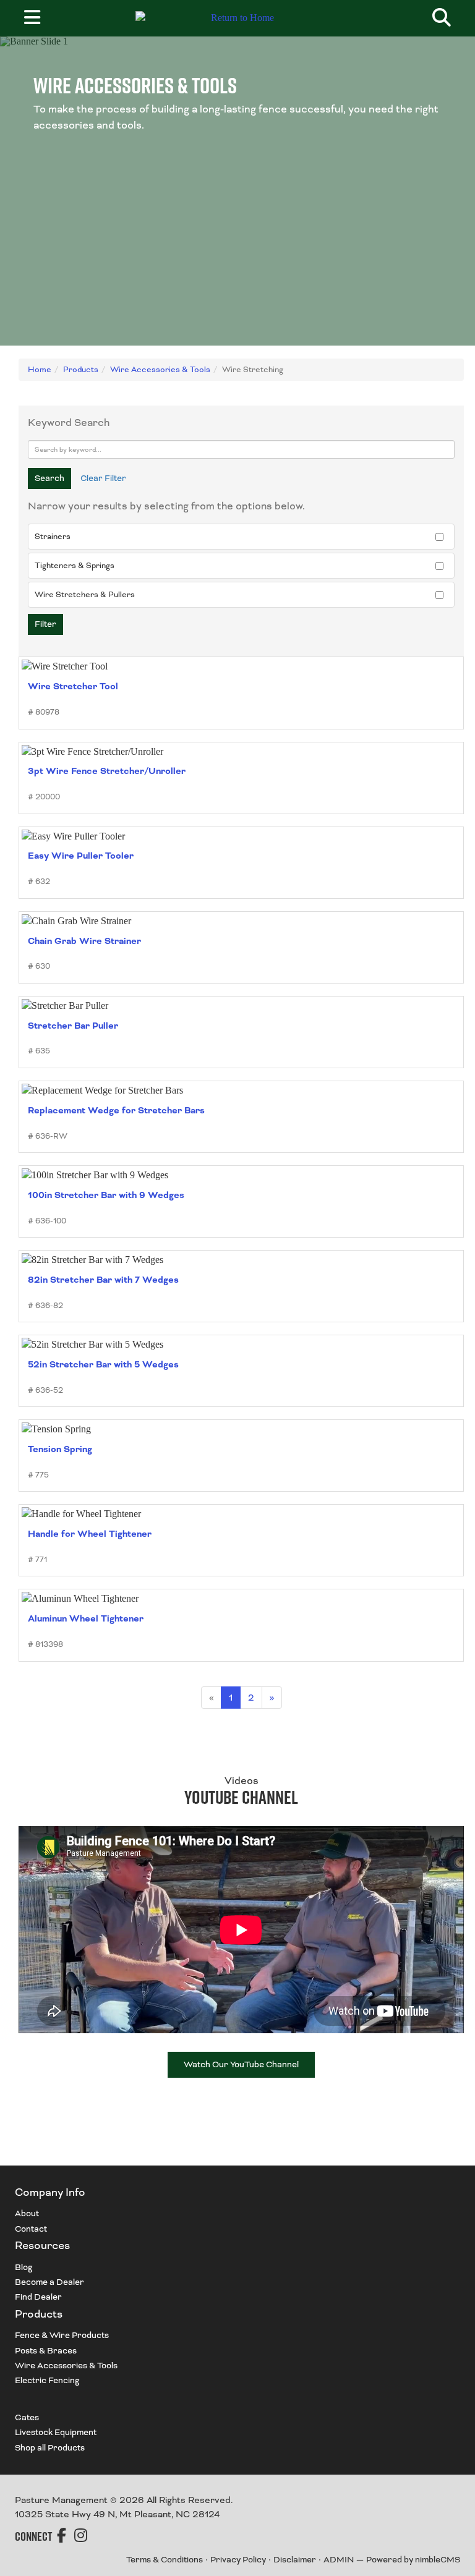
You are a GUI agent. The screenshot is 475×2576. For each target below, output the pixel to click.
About (27, 2213)
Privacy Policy (238, 2560)
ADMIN (339, 2560)
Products (81, 370)
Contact (31, 2229)
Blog (24, 2267)
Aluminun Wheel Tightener (86, 1619)
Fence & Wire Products (62, 2335)
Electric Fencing (47, 2380)
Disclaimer (295, 2560)
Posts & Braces (46, 2351)
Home (40, 370)
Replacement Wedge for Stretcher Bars (116, 1111)
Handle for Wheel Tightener (90, 1534)
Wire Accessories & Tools (160, 370)
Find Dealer (38, 2297)
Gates (27, 2417)
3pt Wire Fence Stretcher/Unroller (107, 771)
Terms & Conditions (165, 2560)
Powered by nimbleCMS (413, 2560)
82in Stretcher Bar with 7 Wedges (103, 1280)
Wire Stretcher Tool (73, 687)
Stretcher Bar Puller (73, 1026)
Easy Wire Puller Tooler (81, 856)
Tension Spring (60, 1449)
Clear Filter (103, 478)
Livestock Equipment (56, 2432)
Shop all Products (50, 2448)
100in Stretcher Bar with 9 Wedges (106, 1195)
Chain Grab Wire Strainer (84, 941)
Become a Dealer (49, 2282)
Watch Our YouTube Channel (241, 2064)
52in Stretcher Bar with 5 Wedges (103, 1365)
